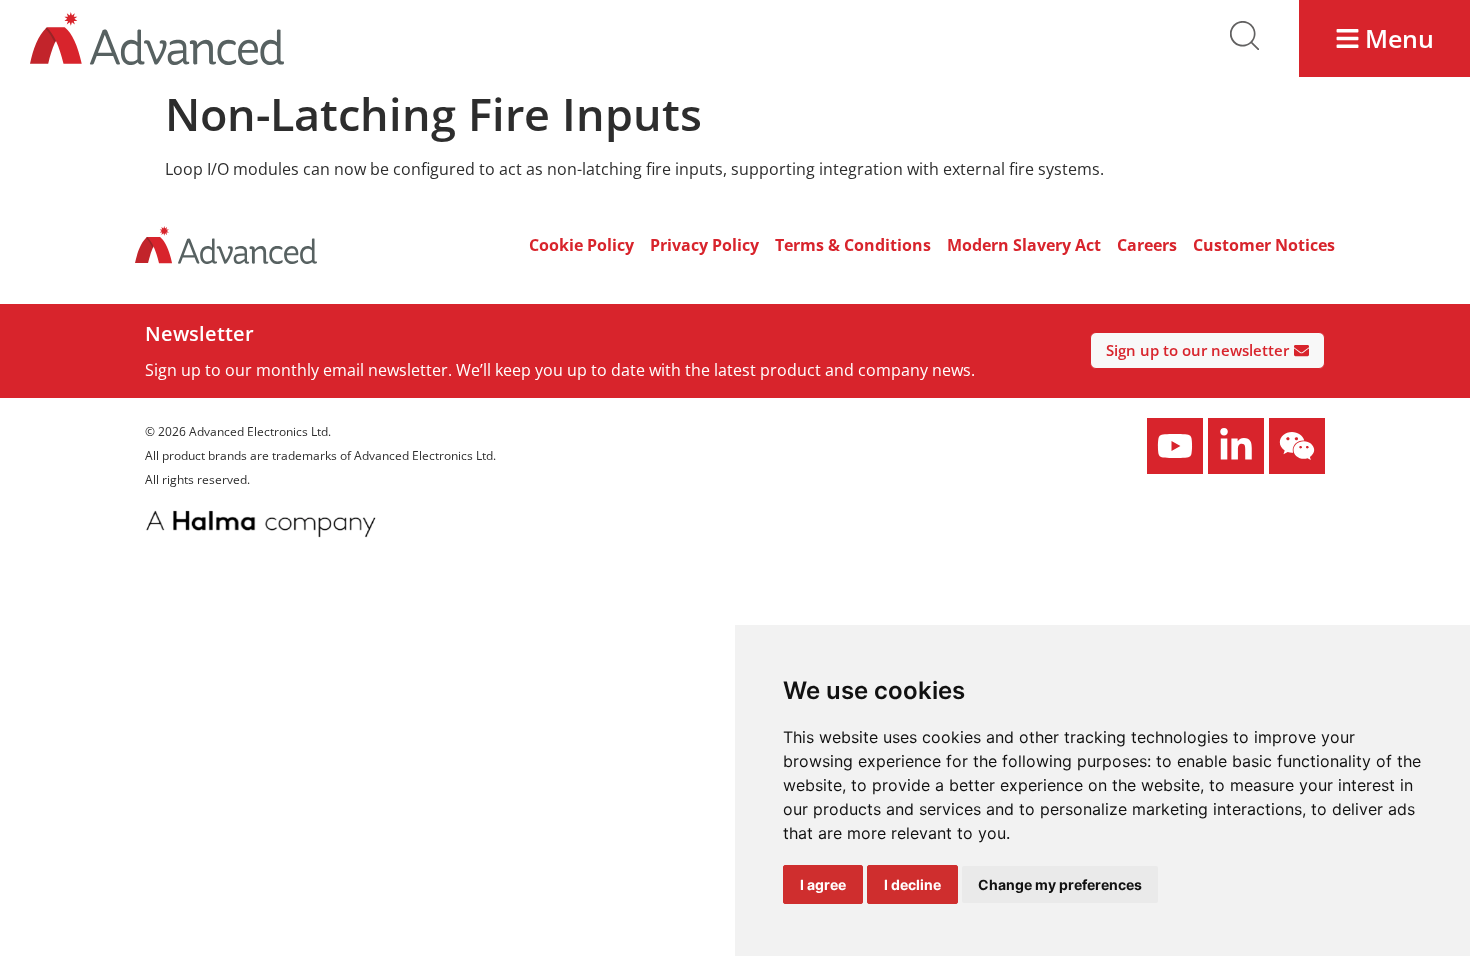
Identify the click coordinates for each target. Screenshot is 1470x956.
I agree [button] (823, 884)
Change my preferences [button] (1060, 884)
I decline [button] (912, 884)
